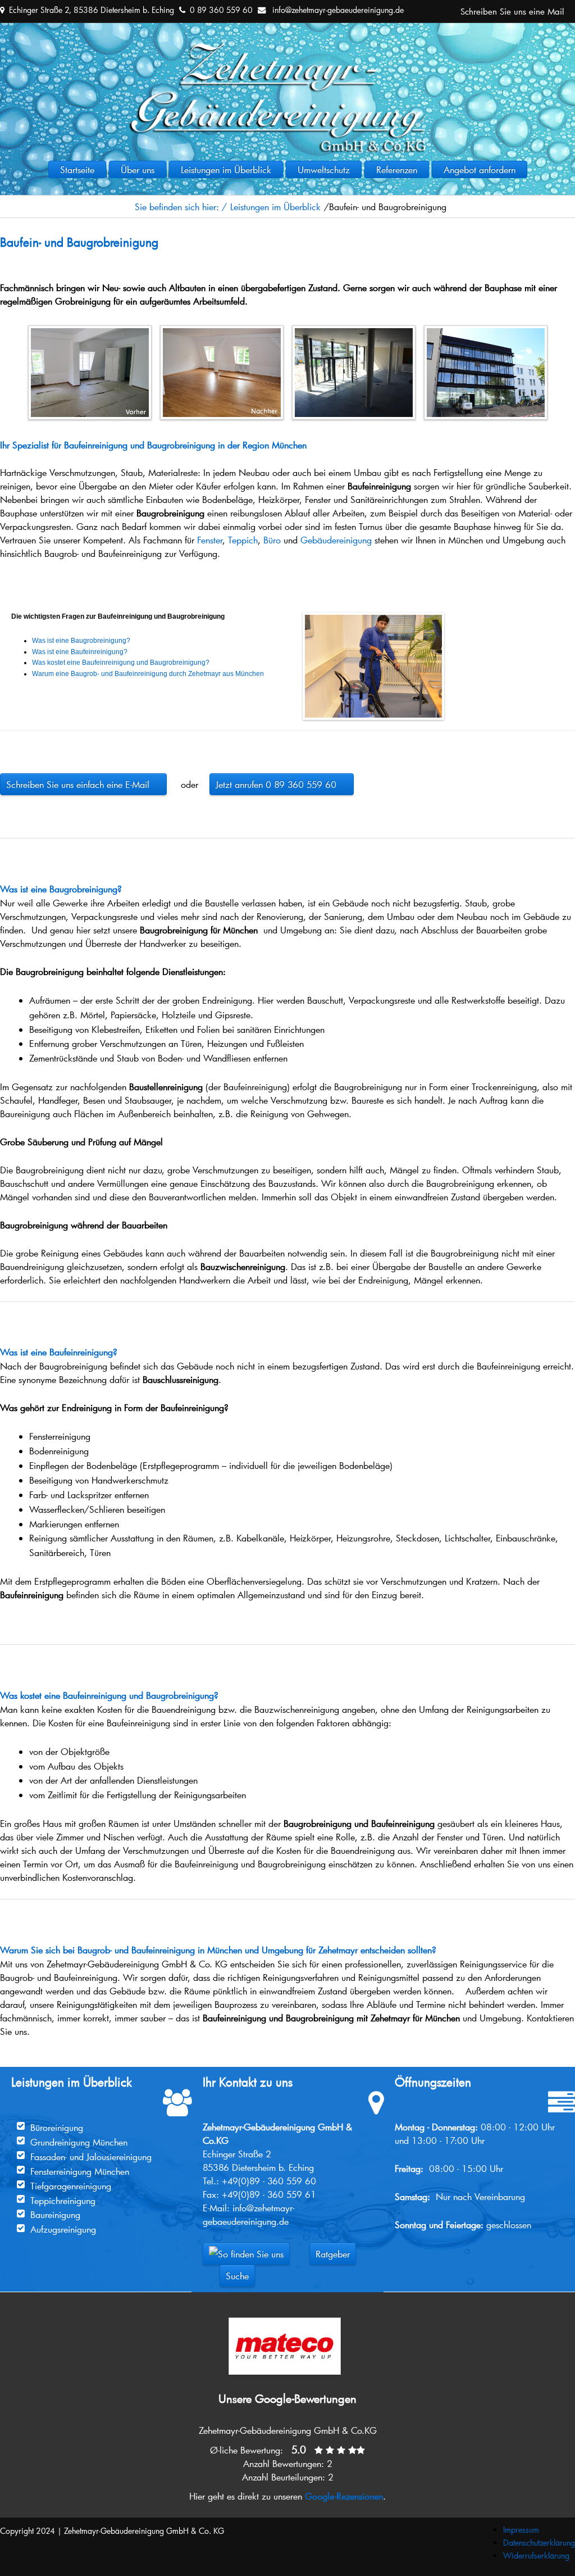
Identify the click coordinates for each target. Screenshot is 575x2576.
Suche (237, 2276)
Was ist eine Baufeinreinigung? (80, 652)
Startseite (77, 169)
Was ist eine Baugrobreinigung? (81, 641)
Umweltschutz (324, 169)
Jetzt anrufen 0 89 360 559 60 (282, 784)
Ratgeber (333, 2254)
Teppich (243, 540)
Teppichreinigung (63, 2200)
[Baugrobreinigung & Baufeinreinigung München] (90, 329)
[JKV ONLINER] (287, 49)
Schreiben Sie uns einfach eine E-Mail (83, 784)
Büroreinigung (57, 2127)
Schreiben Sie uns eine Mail (512, 11)
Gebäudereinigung (336, 540)
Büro (272, 540)
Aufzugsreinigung (63, 2229)
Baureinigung (55, 2214)
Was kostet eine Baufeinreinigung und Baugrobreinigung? (121, 663)
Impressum (521, 2530)
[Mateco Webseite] (285, 2321)
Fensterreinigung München (80, 2171)
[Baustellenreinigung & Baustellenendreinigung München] (486, 329)
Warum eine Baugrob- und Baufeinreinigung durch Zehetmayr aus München (148, 674)
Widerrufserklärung (536, 2555)
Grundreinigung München (79, 2142)
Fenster (210, 540)
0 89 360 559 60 (221, 10)
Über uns (138, 169)
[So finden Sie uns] (246, 2254)
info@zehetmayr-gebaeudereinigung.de (338, 10)
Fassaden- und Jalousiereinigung (91, 2157)
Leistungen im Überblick (226, 169)
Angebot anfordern (480, 169)
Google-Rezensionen (344, 2496)
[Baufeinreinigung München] (354, 329)
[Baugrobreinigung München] (222, 329)
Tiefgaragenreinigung (71, 2186)
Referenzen (397, 169)
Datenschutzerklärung (539, 2543)
